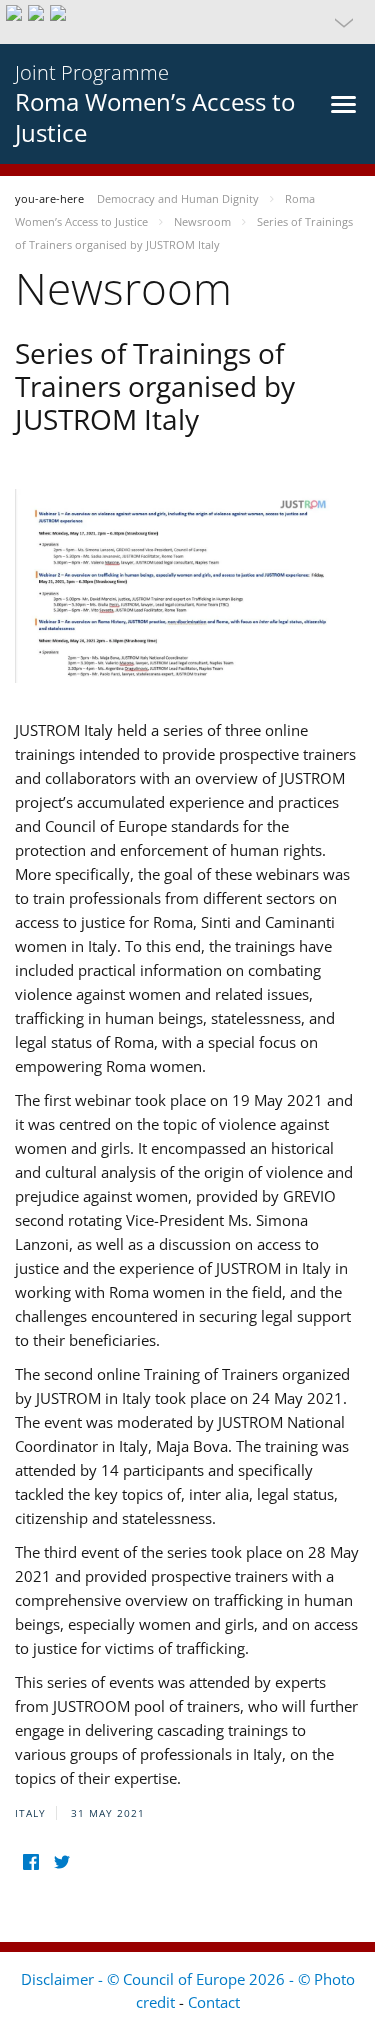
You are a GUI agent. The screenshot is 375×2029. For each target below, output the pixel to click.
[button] (187, 22)
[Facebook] (30, 1861)
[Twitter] (61, 1861)
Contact (214, 2002)
